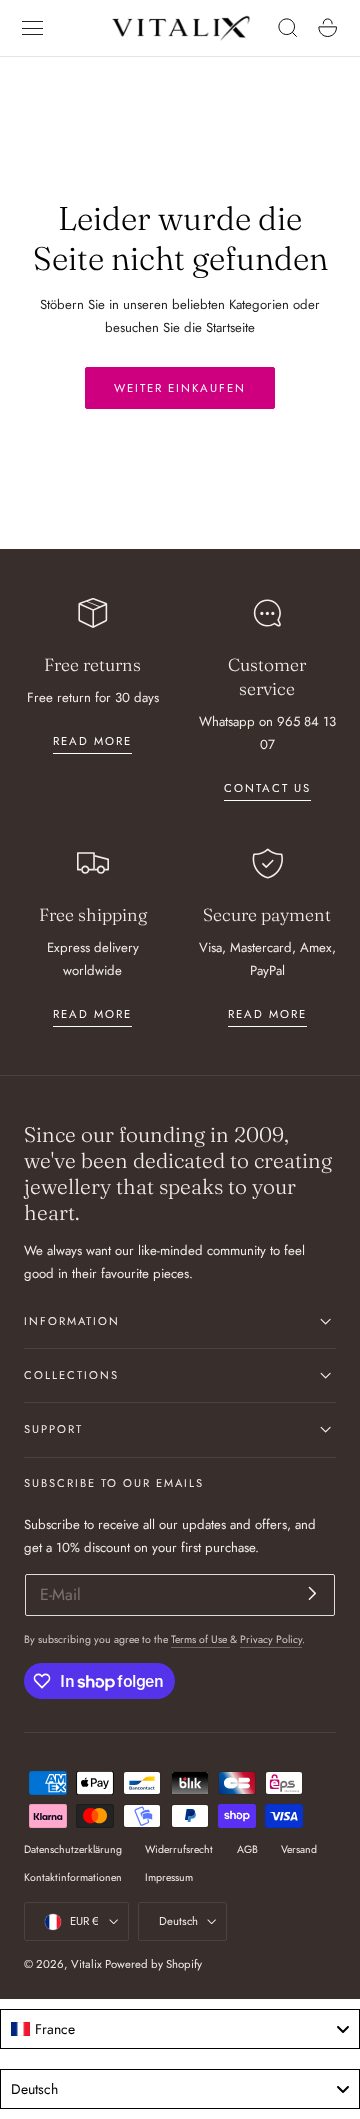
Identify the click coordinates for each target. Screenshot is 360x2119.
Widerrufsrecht (179, 1849)
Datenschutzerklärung (73, 1849)
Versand (299, 1849)
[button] (33, 28)
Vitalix (86, 1964)
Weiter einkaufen (180, 388)
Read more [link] (92, 741)
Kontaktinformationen (73, 1877)
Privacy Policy (271, 1639)
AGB (247, 1849)
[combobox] (180, 2029)
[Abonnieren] (312, 1593)
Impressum (169, 1877)
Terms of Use (200, 1639)
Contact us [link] (267, 788)
